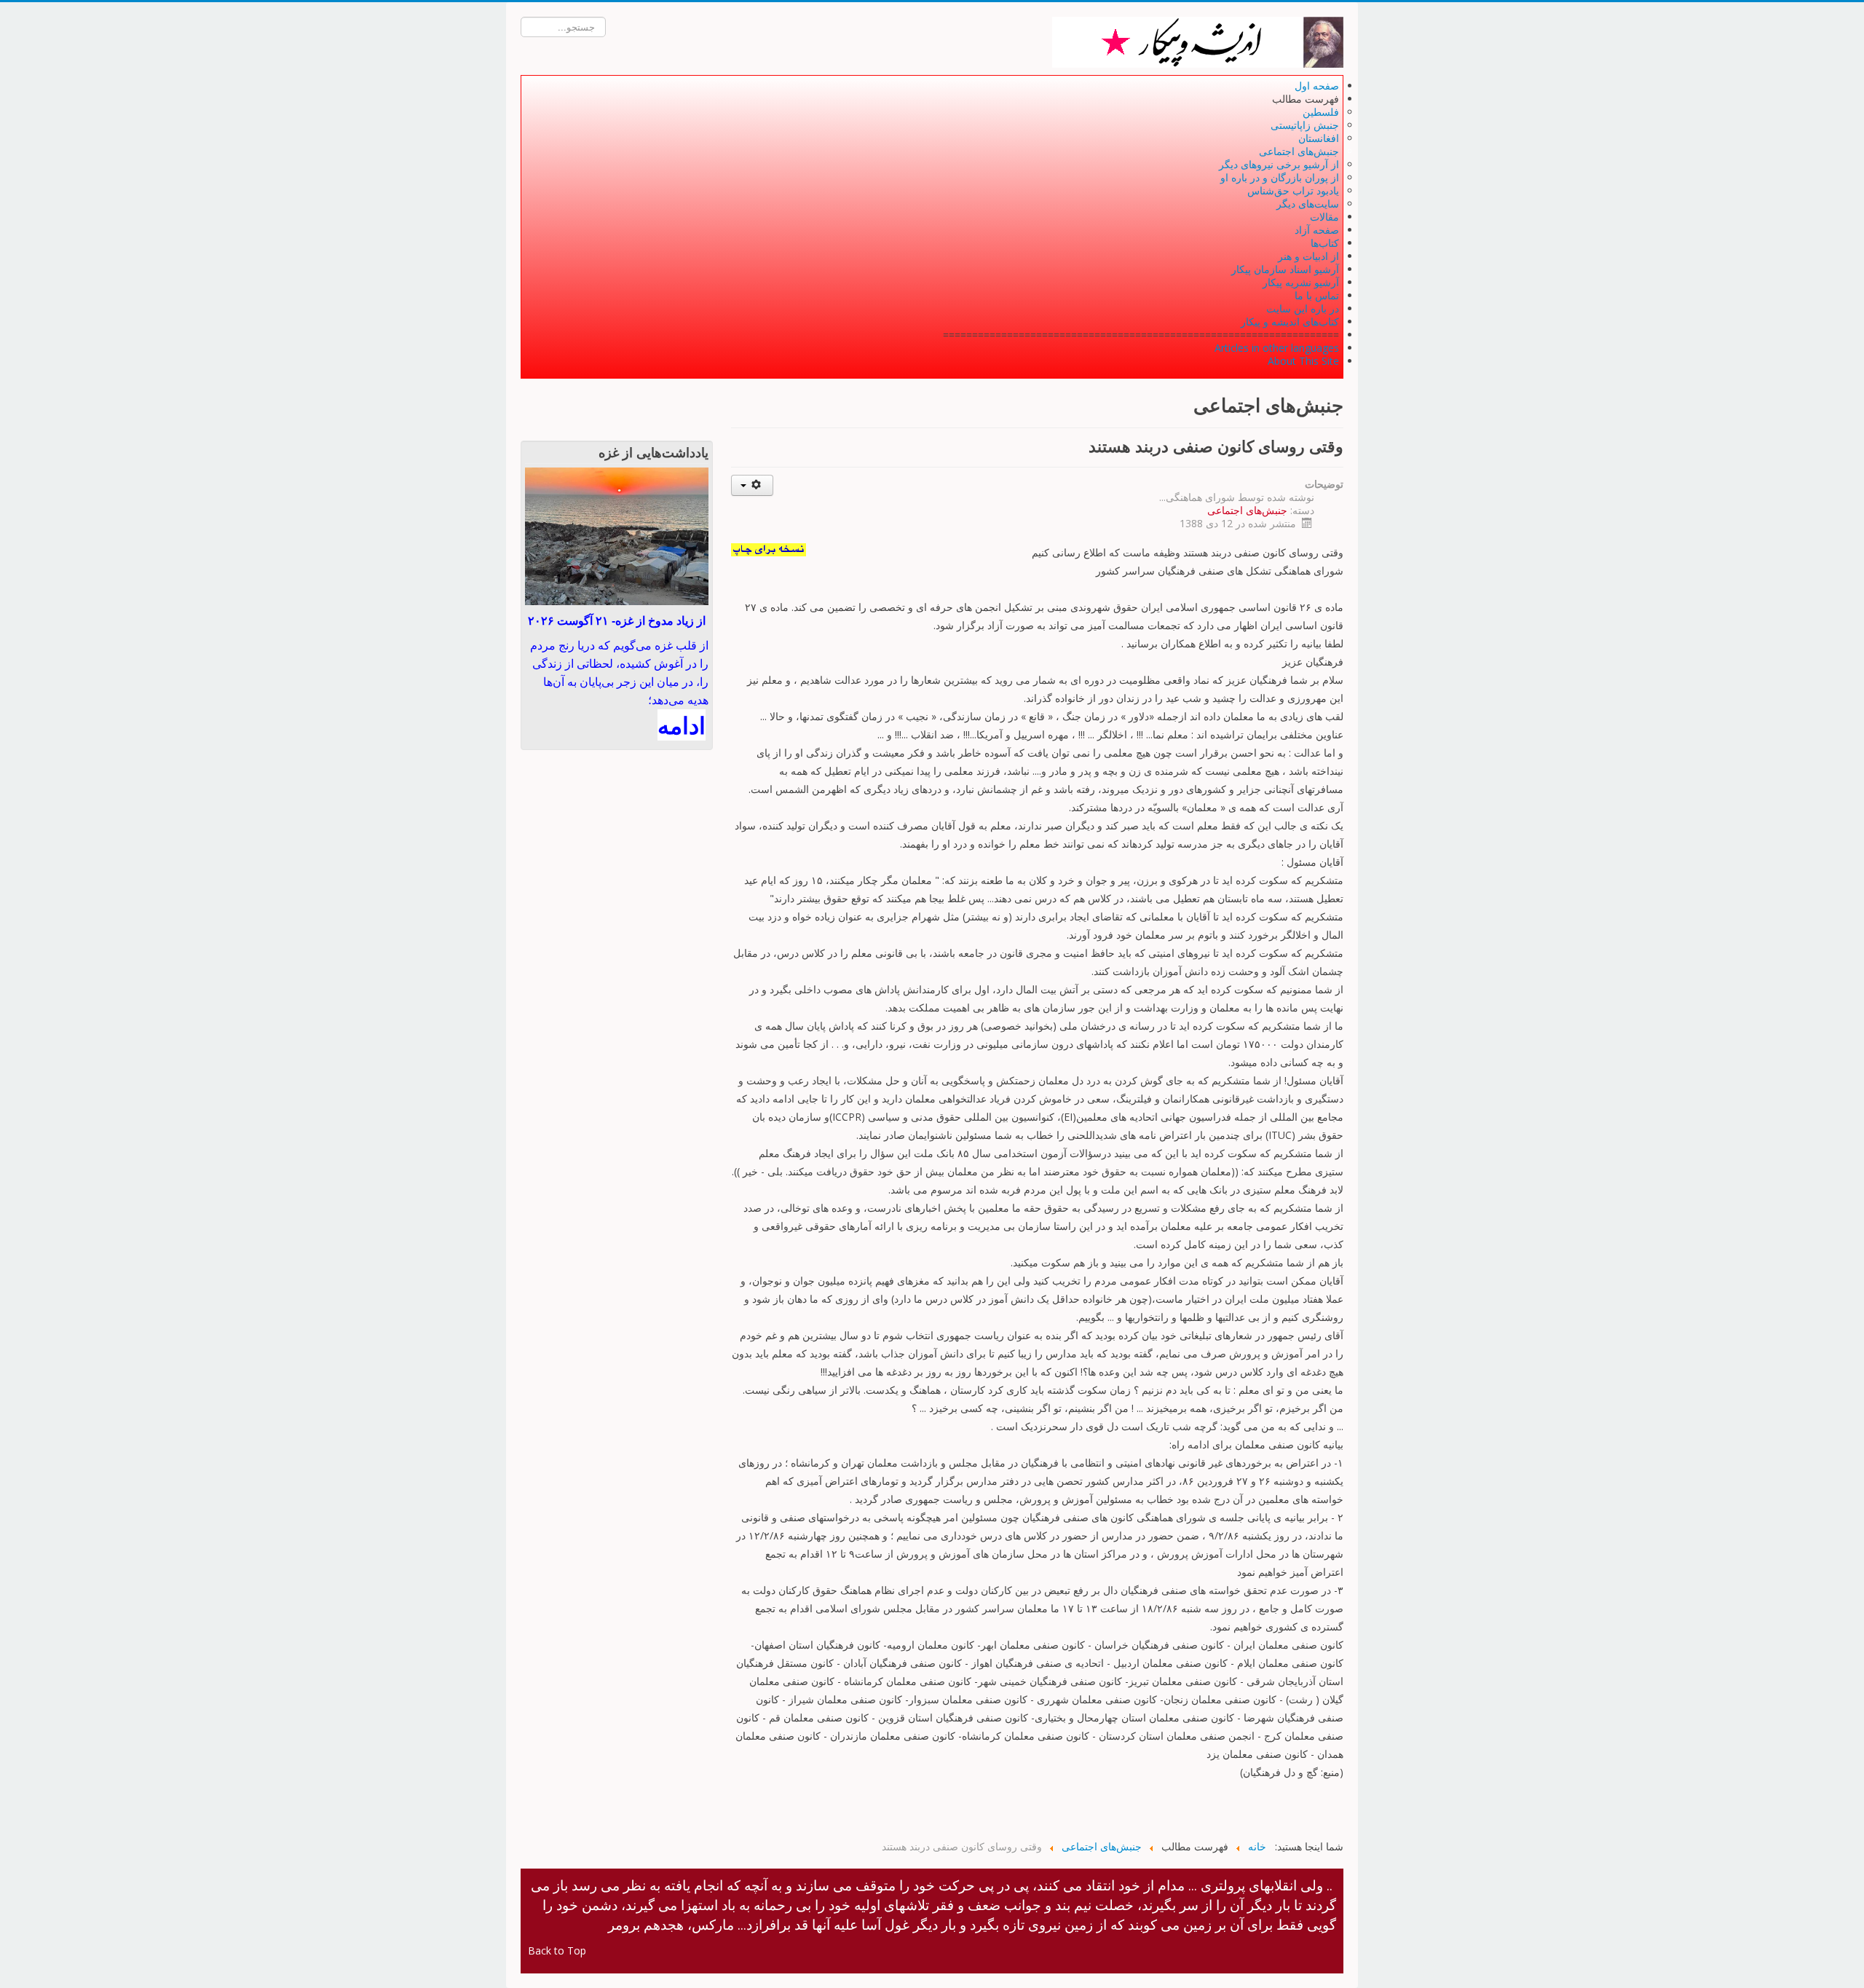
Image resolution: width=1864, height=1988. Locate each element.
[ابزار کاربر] (753, 485)
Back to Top (557, 1950)
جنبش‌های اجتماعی (1247, 510)
